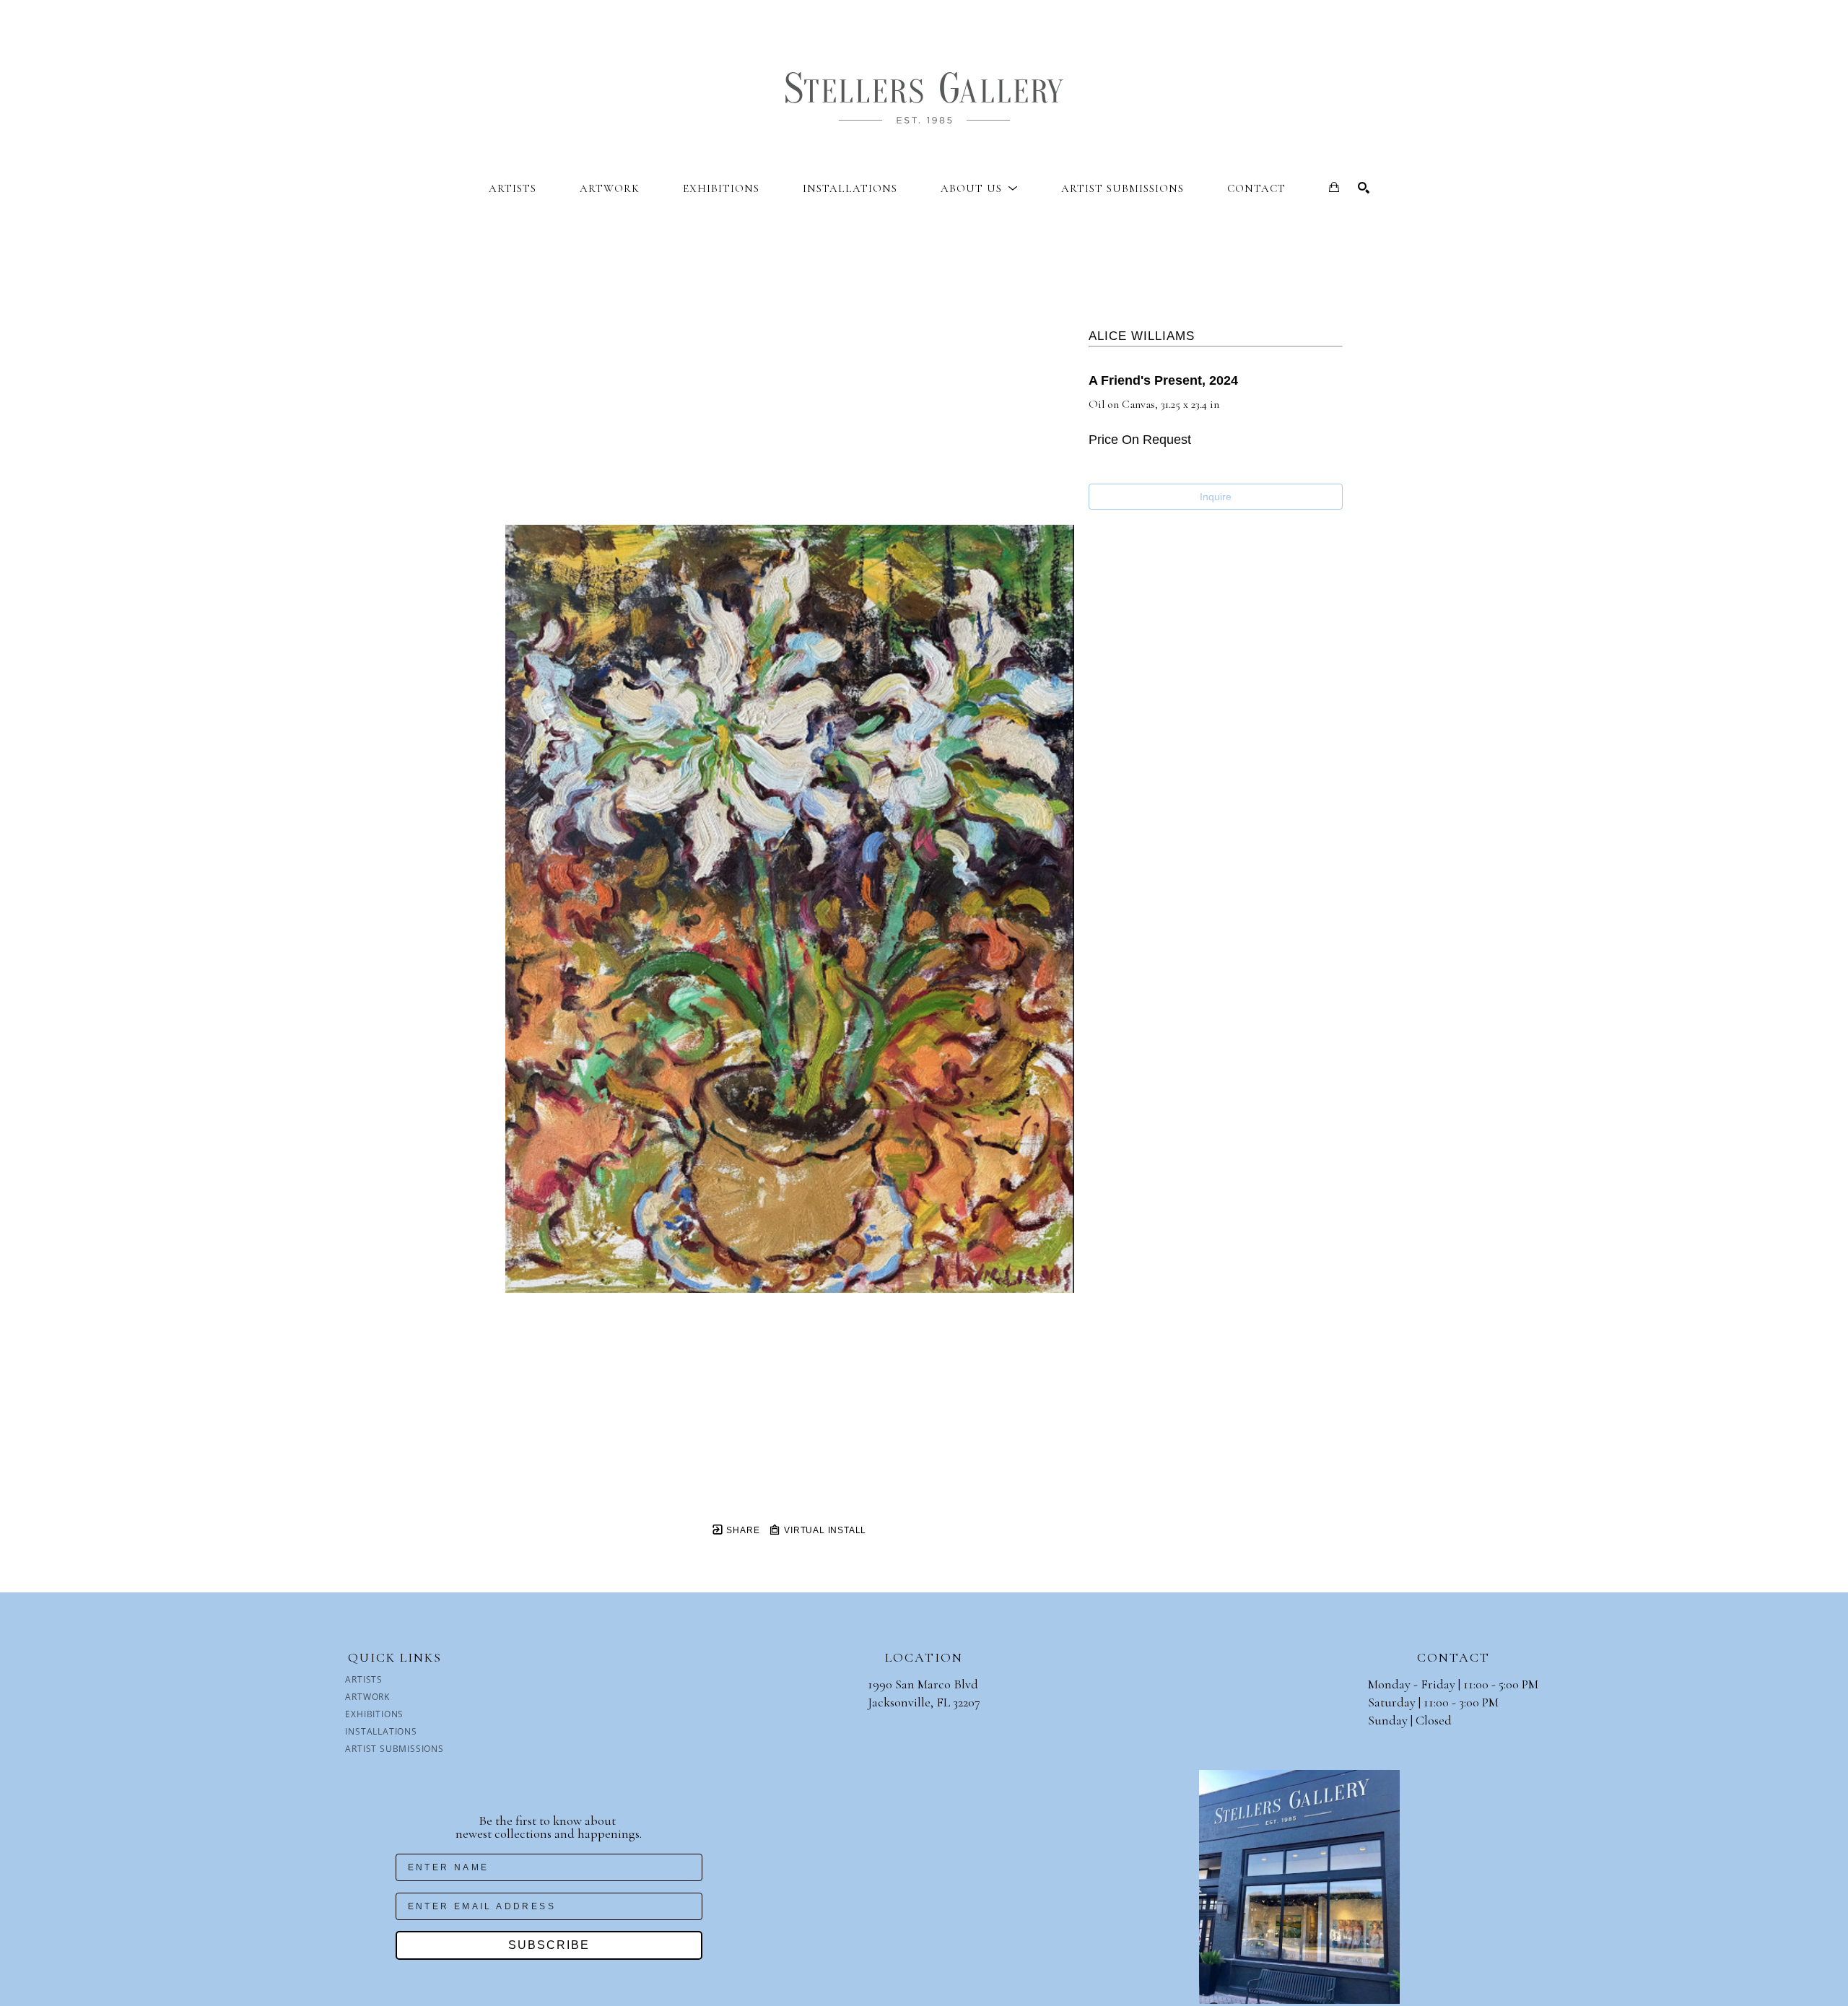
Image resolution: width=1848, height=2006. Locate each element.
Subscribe (549, 1945)
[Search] (1364, 188)
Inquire (1216, 497)
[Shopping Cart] (1334, 187)
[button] (979, 188)
